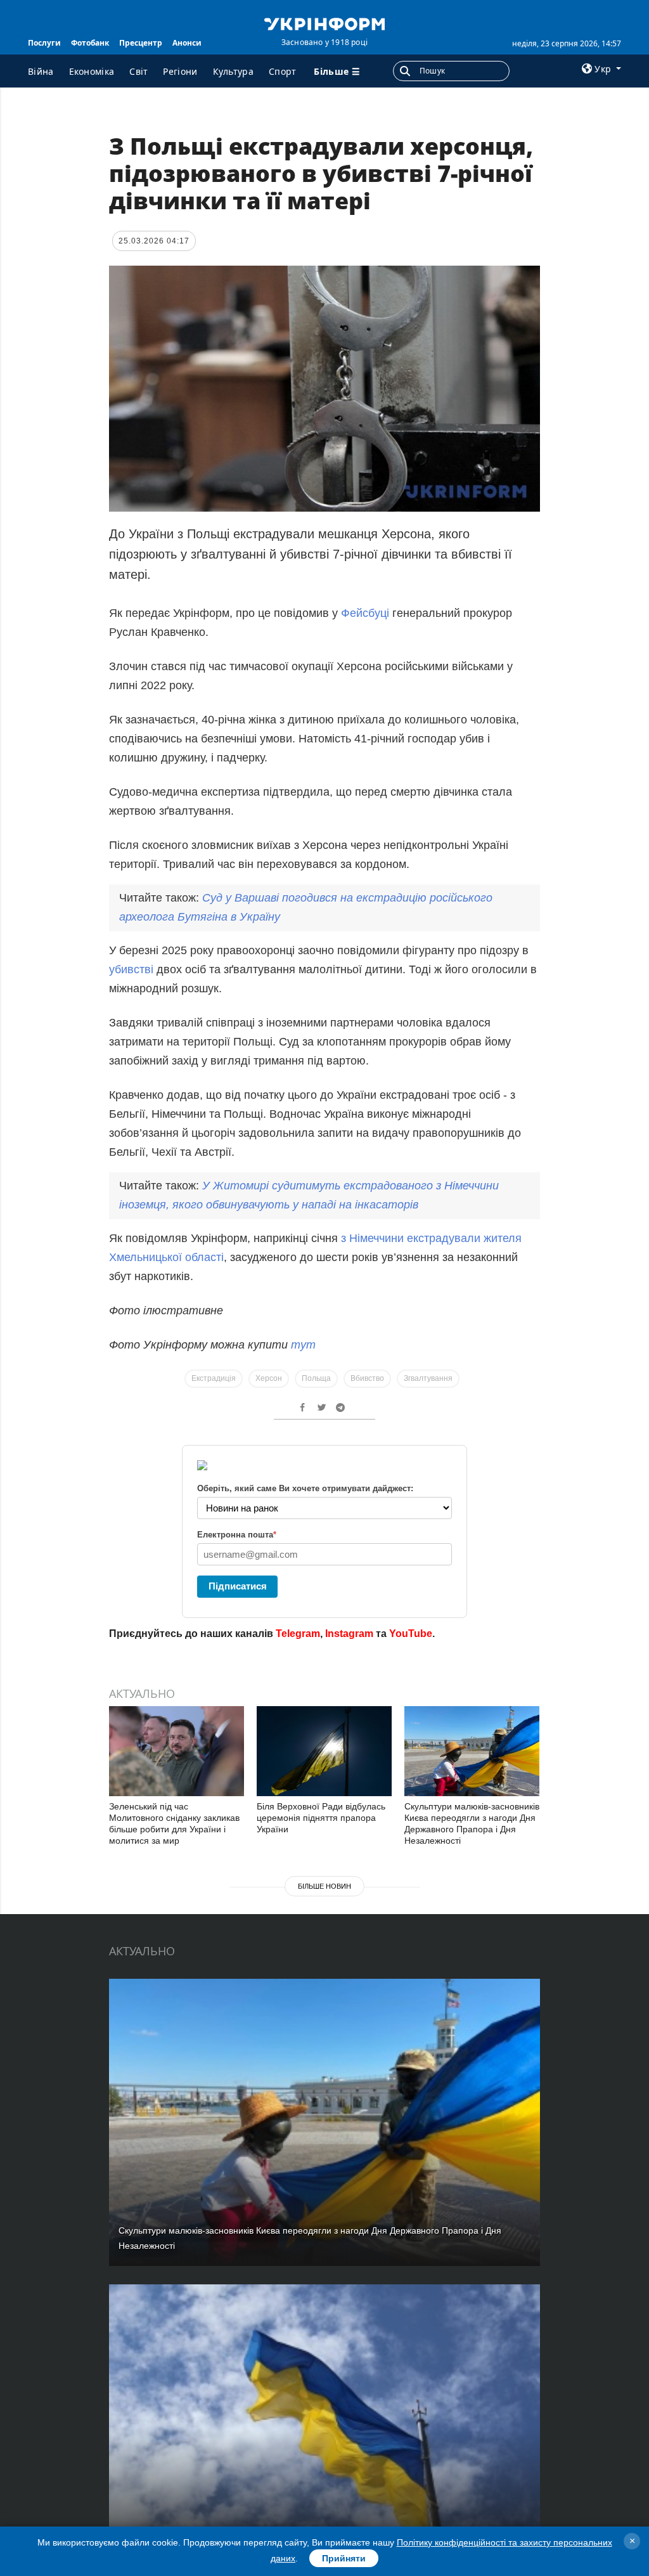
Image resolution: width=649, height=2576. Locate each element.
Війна (41, 71)
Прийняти (344, 2558)
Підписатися (238, 1586)
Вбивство (367, 1378)
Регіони (180, 71)
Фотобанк (90, 43)
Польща (316, 1378)
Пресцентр (141, 43)
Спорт (283, 71)
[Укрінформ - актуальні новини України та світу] (324, 23)
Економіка (92, 71)
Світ (138, 71)
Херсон (269, 1378)
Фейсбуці (367, 613)
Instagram (349, 1634)
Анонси (187, 43)
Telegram (298, 1634)
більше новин (324, 1886)
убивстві (133, 969)
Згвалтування (428, 1378)
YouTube (411, 1634)
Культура (233, 71)
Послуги (44, 43)
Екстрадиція (214, 1378)
